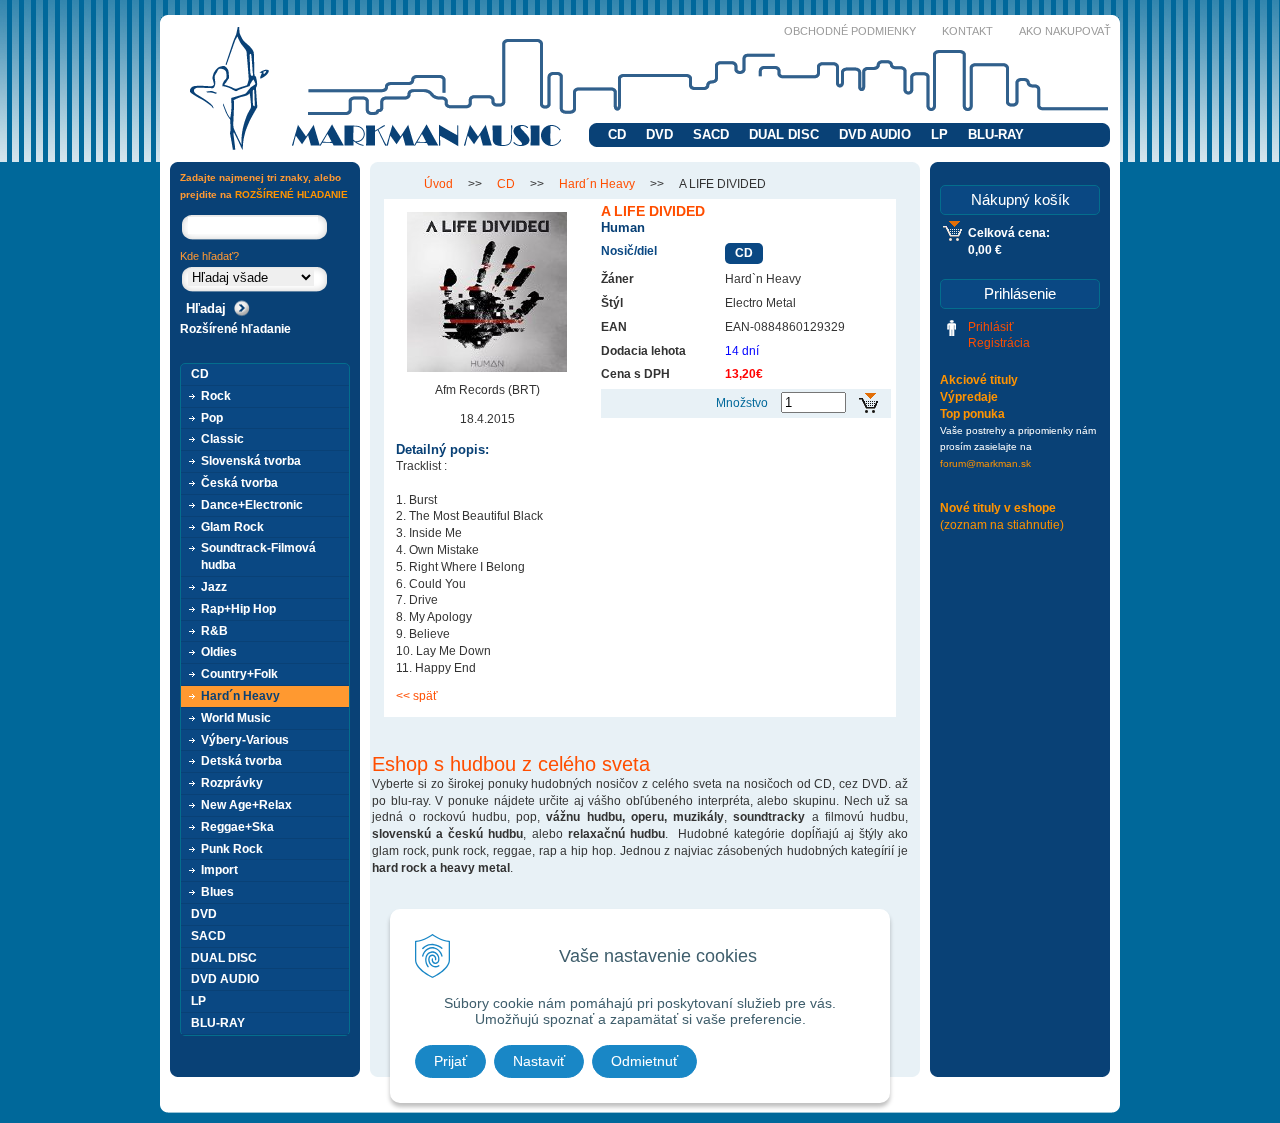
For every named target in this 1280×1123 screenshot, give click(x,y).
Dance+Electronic (252, 505)
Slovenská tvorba (251, 461)
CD (617, 134)
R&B (214, 631)
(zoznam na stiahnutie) (1002, 525)
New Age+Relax (246, 805)
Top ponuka (972, 414)
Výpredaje (969, 397)
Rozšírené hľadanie (235, 329)
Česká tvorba (239, 483)
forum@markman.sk (985, 463)
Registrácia (999, 343)
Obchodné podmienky (850, 31)
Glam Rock (232, 527)
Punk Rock (232, 849)
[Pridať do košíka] (868, 403)
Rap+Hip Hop (238, 609)
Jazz (214, 587)
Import (219, 870)
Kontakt (967, 31)
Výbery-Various (245, 740)
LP (939, 134)
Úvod (438, 184)
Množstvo (742, 403)
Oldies (219, 652)
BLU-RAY (996, 134)
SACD (711, 134)
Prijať (450, 1061)
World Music (236, 718)
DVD (659, 134)
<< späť (417, 696)
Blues (217, 892)
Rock (216, 396)
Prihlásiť (991, 327)
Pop (212, 418)
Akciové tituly (979, 380)
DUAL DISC (784, 134)
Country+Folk (239, 674)
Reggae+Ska (237, 827)
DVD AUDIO (875, 134)
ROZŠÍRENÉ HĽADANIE (291, 194)
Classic (222, 439)
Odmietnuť (644, 1061)
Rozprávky (232, 783)
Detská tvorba (241, 761)
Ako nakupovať (1065, 31)
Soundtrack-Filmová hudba (258, 556)
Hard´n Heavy (597, 184)
